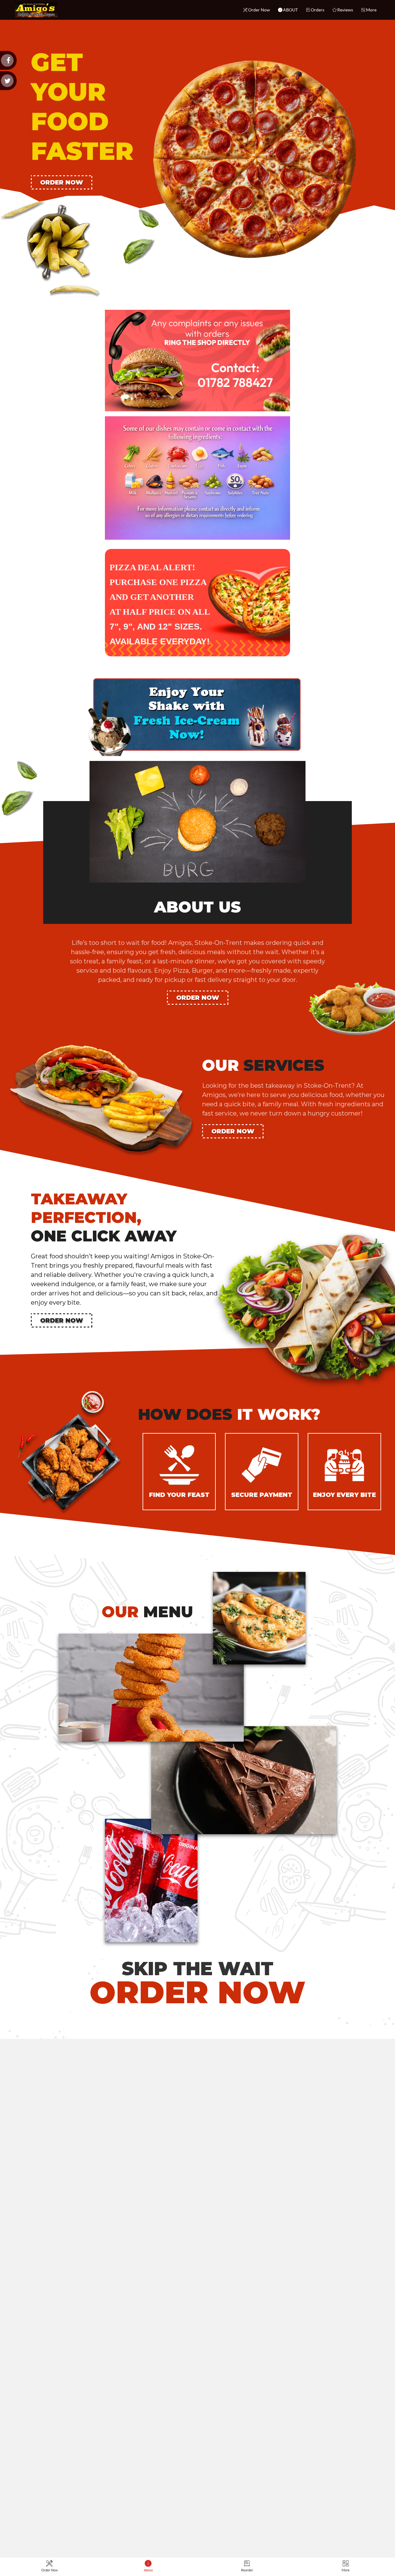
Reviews (345, 10)
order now (62, 182)
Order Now (259, 10)
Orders (318, 10)
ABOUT (290, 10)
